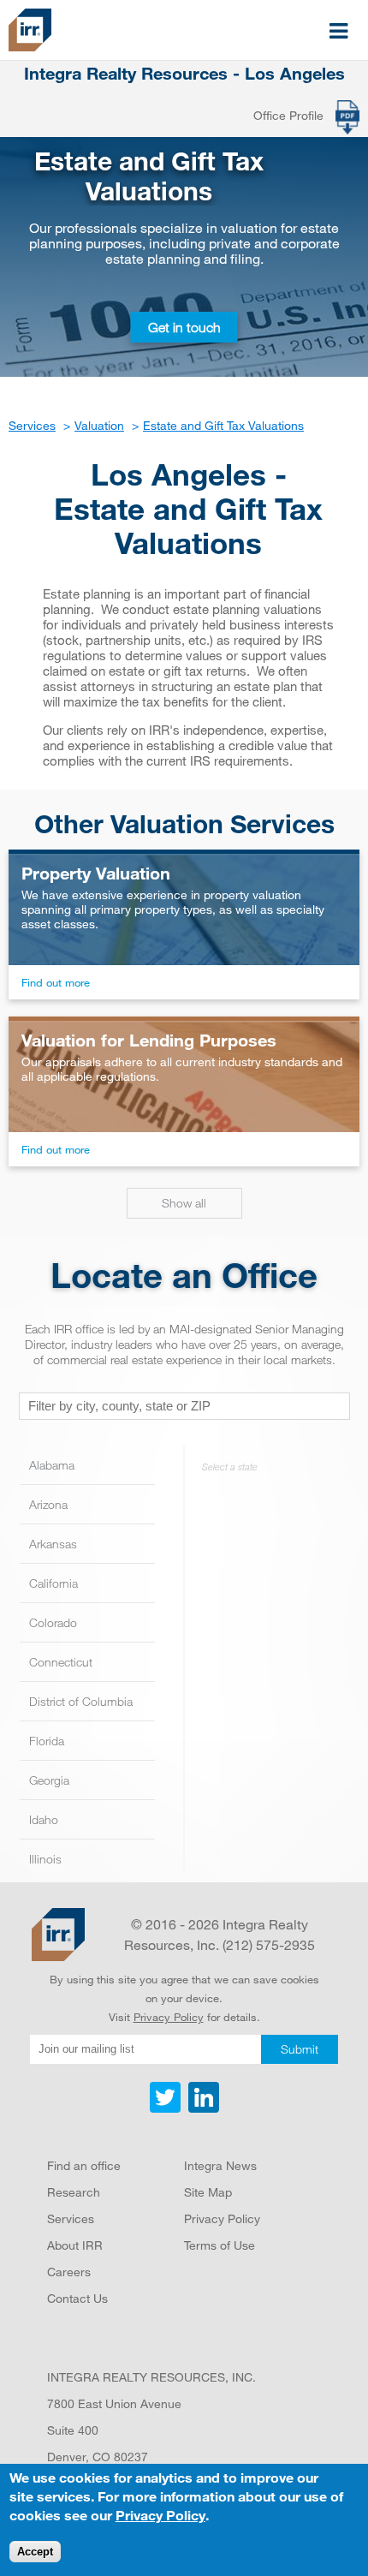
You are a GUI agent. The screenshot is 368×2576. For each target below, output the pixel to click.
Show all (184, 1203)
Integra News (220, 2165)
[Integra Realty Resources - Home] (58, 1935)
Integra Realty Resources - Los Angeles (184, 74)
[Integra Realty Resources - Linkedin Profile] (202, 2108)
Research (74, 2192)
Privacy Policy (169, 2017)
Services (71, 2218)
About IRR (75, 2245)
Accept (35, 2552)
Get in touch (184, 327)
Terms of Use (220, 2245)
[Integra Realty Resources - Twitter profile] (167, 2108)
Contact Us (77, 2298)
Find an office (84, 2165)
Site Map (208, 2192)
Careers (69, 2272)
